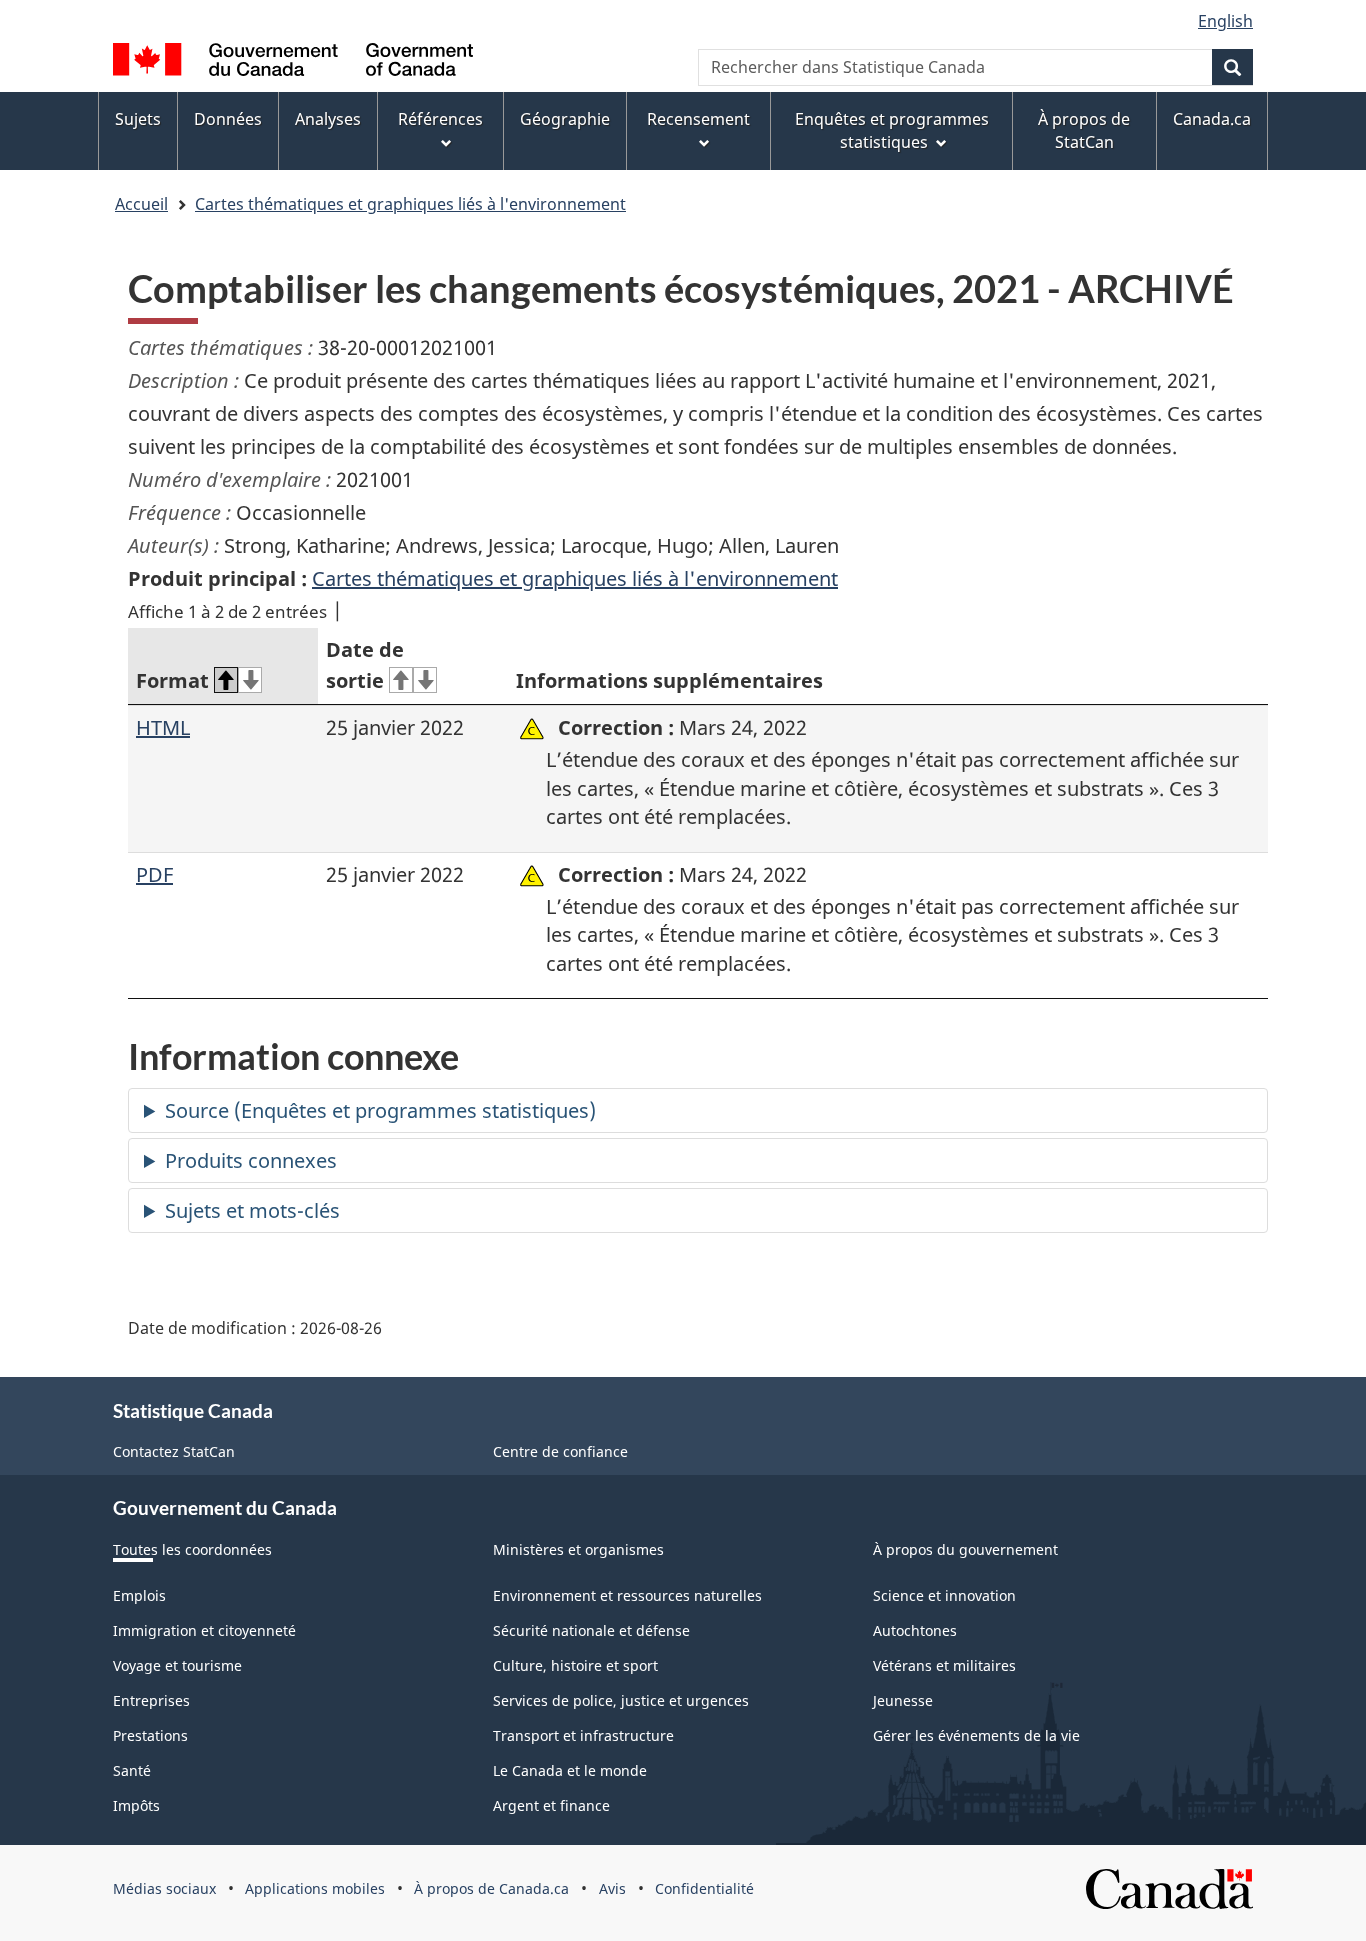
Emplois (139, 1595)
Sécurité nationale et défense (591, 1630)
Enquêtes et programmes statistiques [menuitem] (892, 130)
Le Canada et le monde (570, 1770)
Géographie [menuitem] (565, 119)
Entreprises (151, 1700)
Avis (612, 1888)
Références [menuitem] (440, 119)
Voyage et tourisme (177, 1665)
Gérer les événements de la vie (976, 1735)
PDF (154, 874)
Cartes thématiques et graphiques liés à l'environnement (410, 204)
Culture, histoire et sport (575, 1665)
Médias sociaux (164, 1888)
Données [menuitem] (228, 119)
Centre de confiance (560, 1451)
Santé (132, 1770)
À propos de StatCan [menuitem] (1084, 130)
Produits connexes (251, 1160)
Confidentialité (704, 1888)
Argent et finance (551, 1805)
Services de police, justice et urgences (621, 1700)
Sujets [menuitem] (138, 119)
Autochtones (915, 1630)
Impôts (136, 1805)
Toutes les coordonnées (192, 1549)
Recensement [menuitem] (698, 119)
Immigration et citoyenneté (204, 1630)
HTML (163, 727)
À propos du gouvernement (965, 1549)
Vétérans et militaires (944, 1665)
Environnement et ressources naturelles (627, 1595)
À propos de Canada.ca (491, 1888)
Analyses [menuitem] (328, 119)
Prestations (150, 1735)
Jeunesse (903, 1700)
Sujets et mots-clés (252, 1210)
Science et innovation (944, 1595)
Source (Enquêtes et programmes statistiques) (380, 1110)
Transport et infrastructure (583, 1735)
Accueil (141, 204)
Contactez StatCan (174, 1451)
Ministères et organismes (578, 1549)
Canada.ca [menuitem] (1212, 119)
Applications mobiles (315, 1888)
